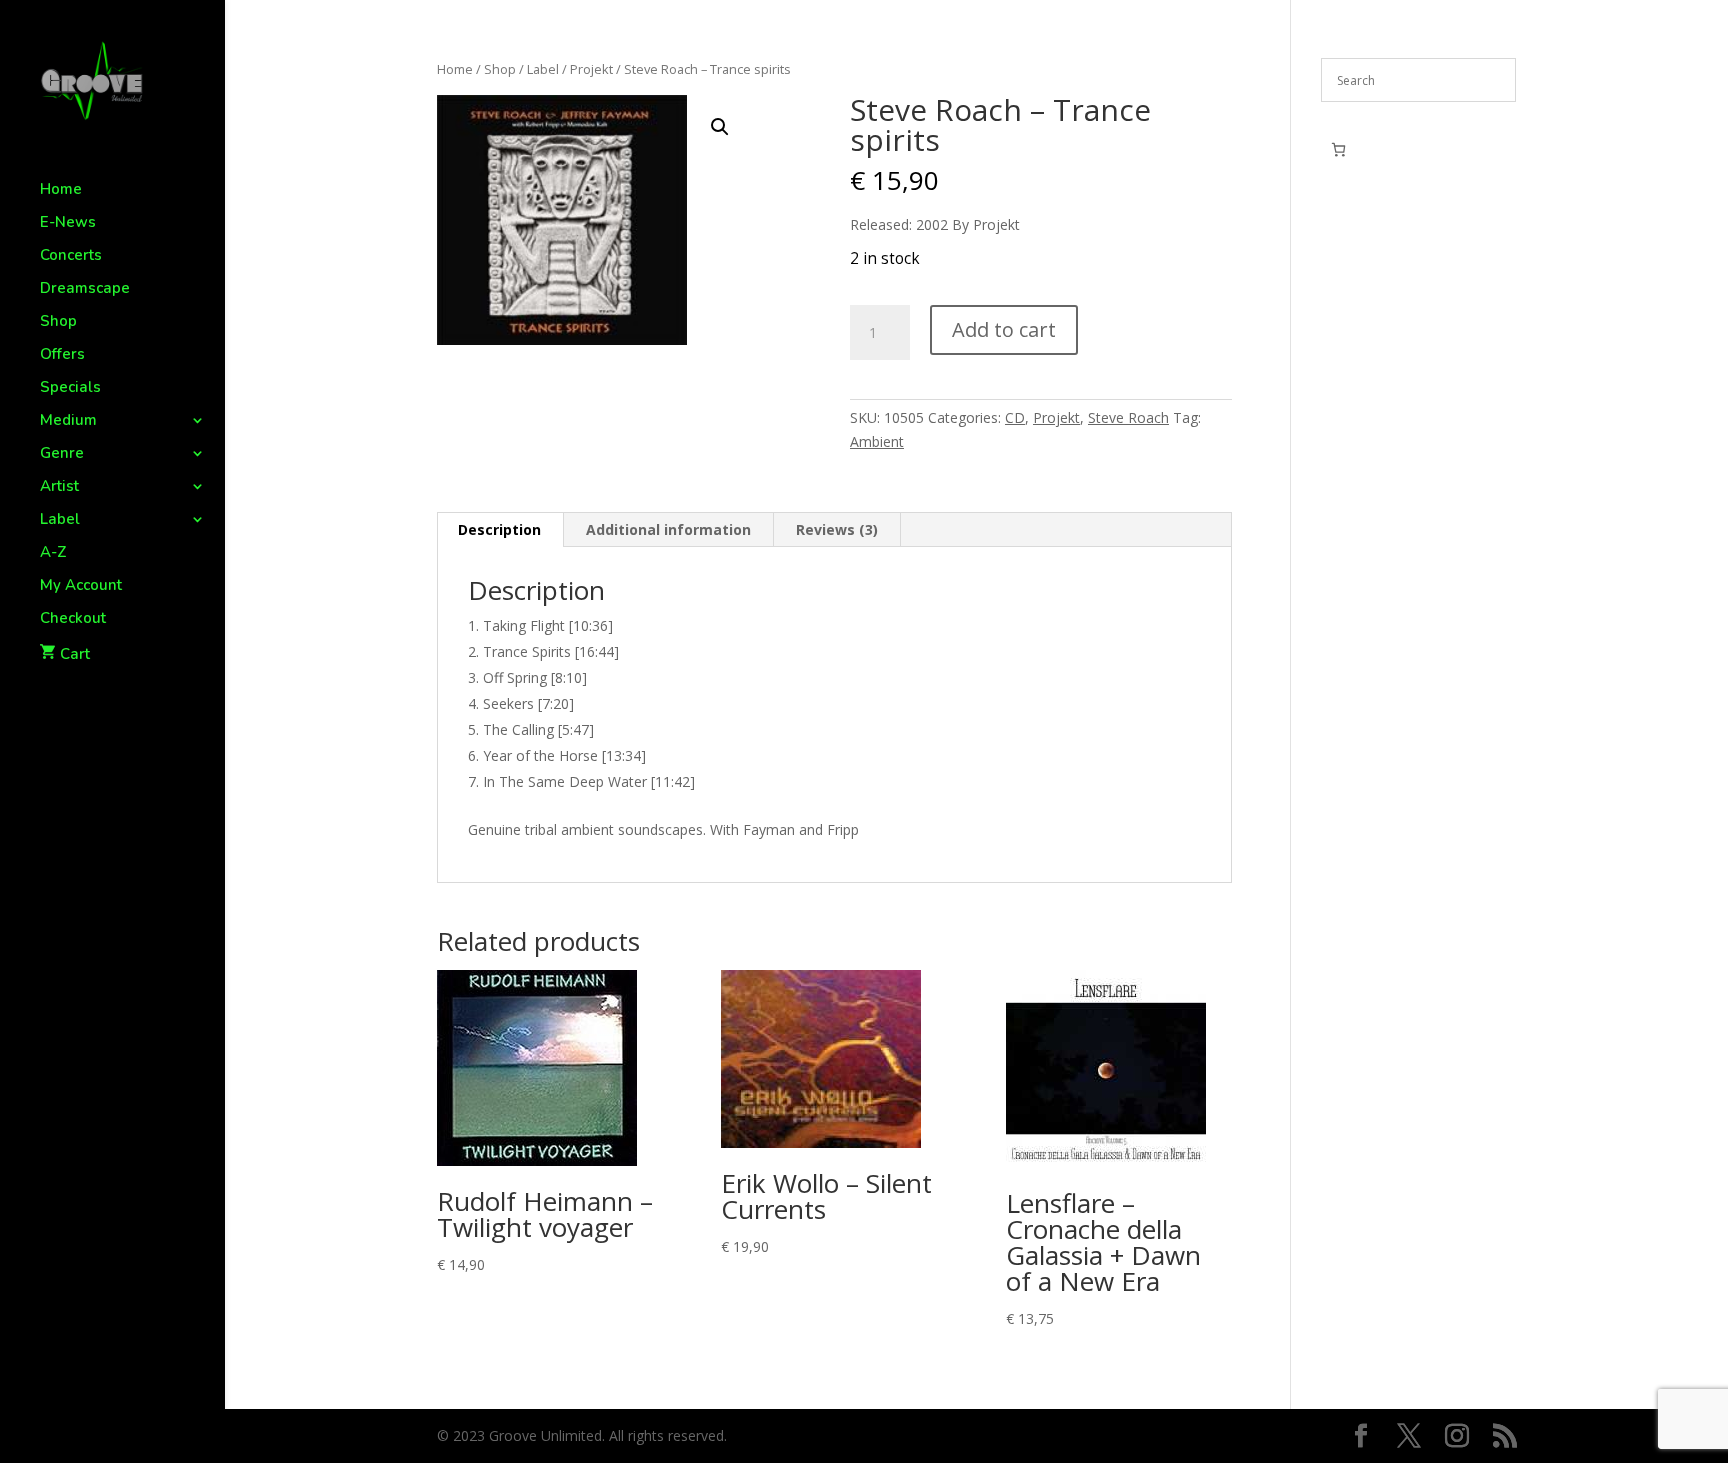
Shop (58, 322)
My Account (81, 586)
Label (60, 520)
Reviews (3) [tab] (837, 529)
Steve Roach (1128, 417)
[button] (720, 127)
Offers (62, 355)
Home (61, 190)
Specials (70, 388)
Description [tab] (499, 529)
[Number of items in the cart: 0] (1338, 149)
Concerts (71, 256)
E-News (68, 223)
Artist (59, 487)
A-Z (53, 553)
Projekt (591, 69)
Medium (68, 421)
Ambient (877, 441)
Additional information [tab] (668, 529)
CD (1015, 417)
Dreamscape (85, 289)
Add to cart (1004, 329)
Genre (62, 454)
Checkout (73, 619)
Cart (75, 654)
